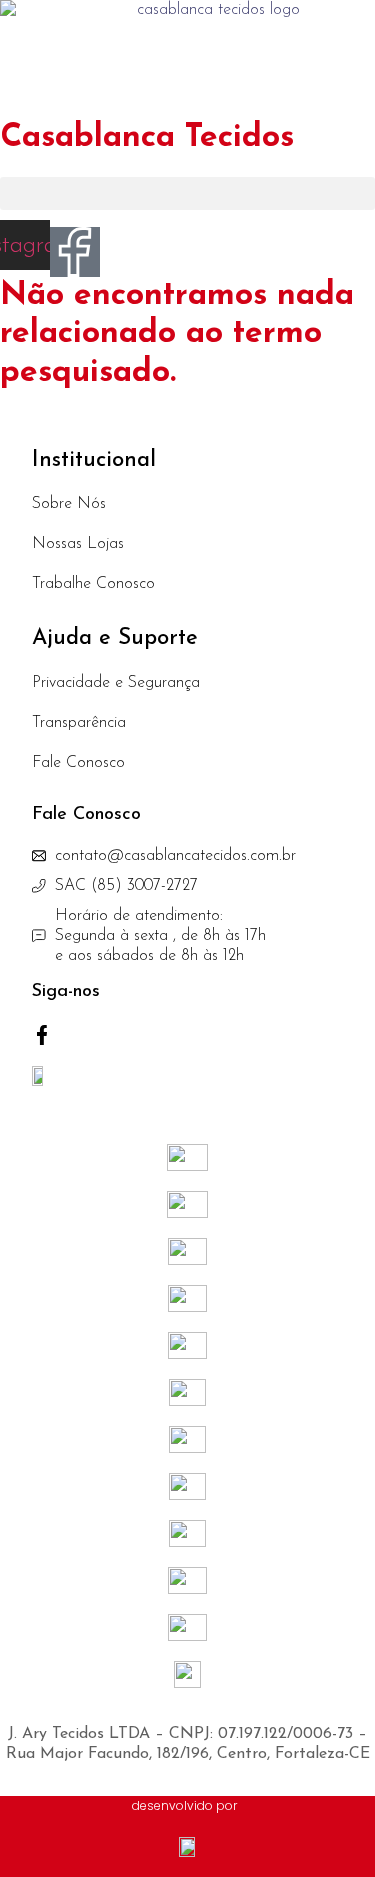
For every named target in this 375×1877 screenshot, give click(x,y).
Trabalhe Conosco (93, 584)
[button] (187, 193)
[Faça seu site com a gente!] (188, 1846)
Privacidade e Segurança (116, 683)
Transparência (79, 723)
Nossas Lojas (78, 544)
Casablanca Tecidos (147, 138)
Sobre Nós (69, 504)
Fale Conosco (78, 763)
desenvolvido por (184, 1805)
